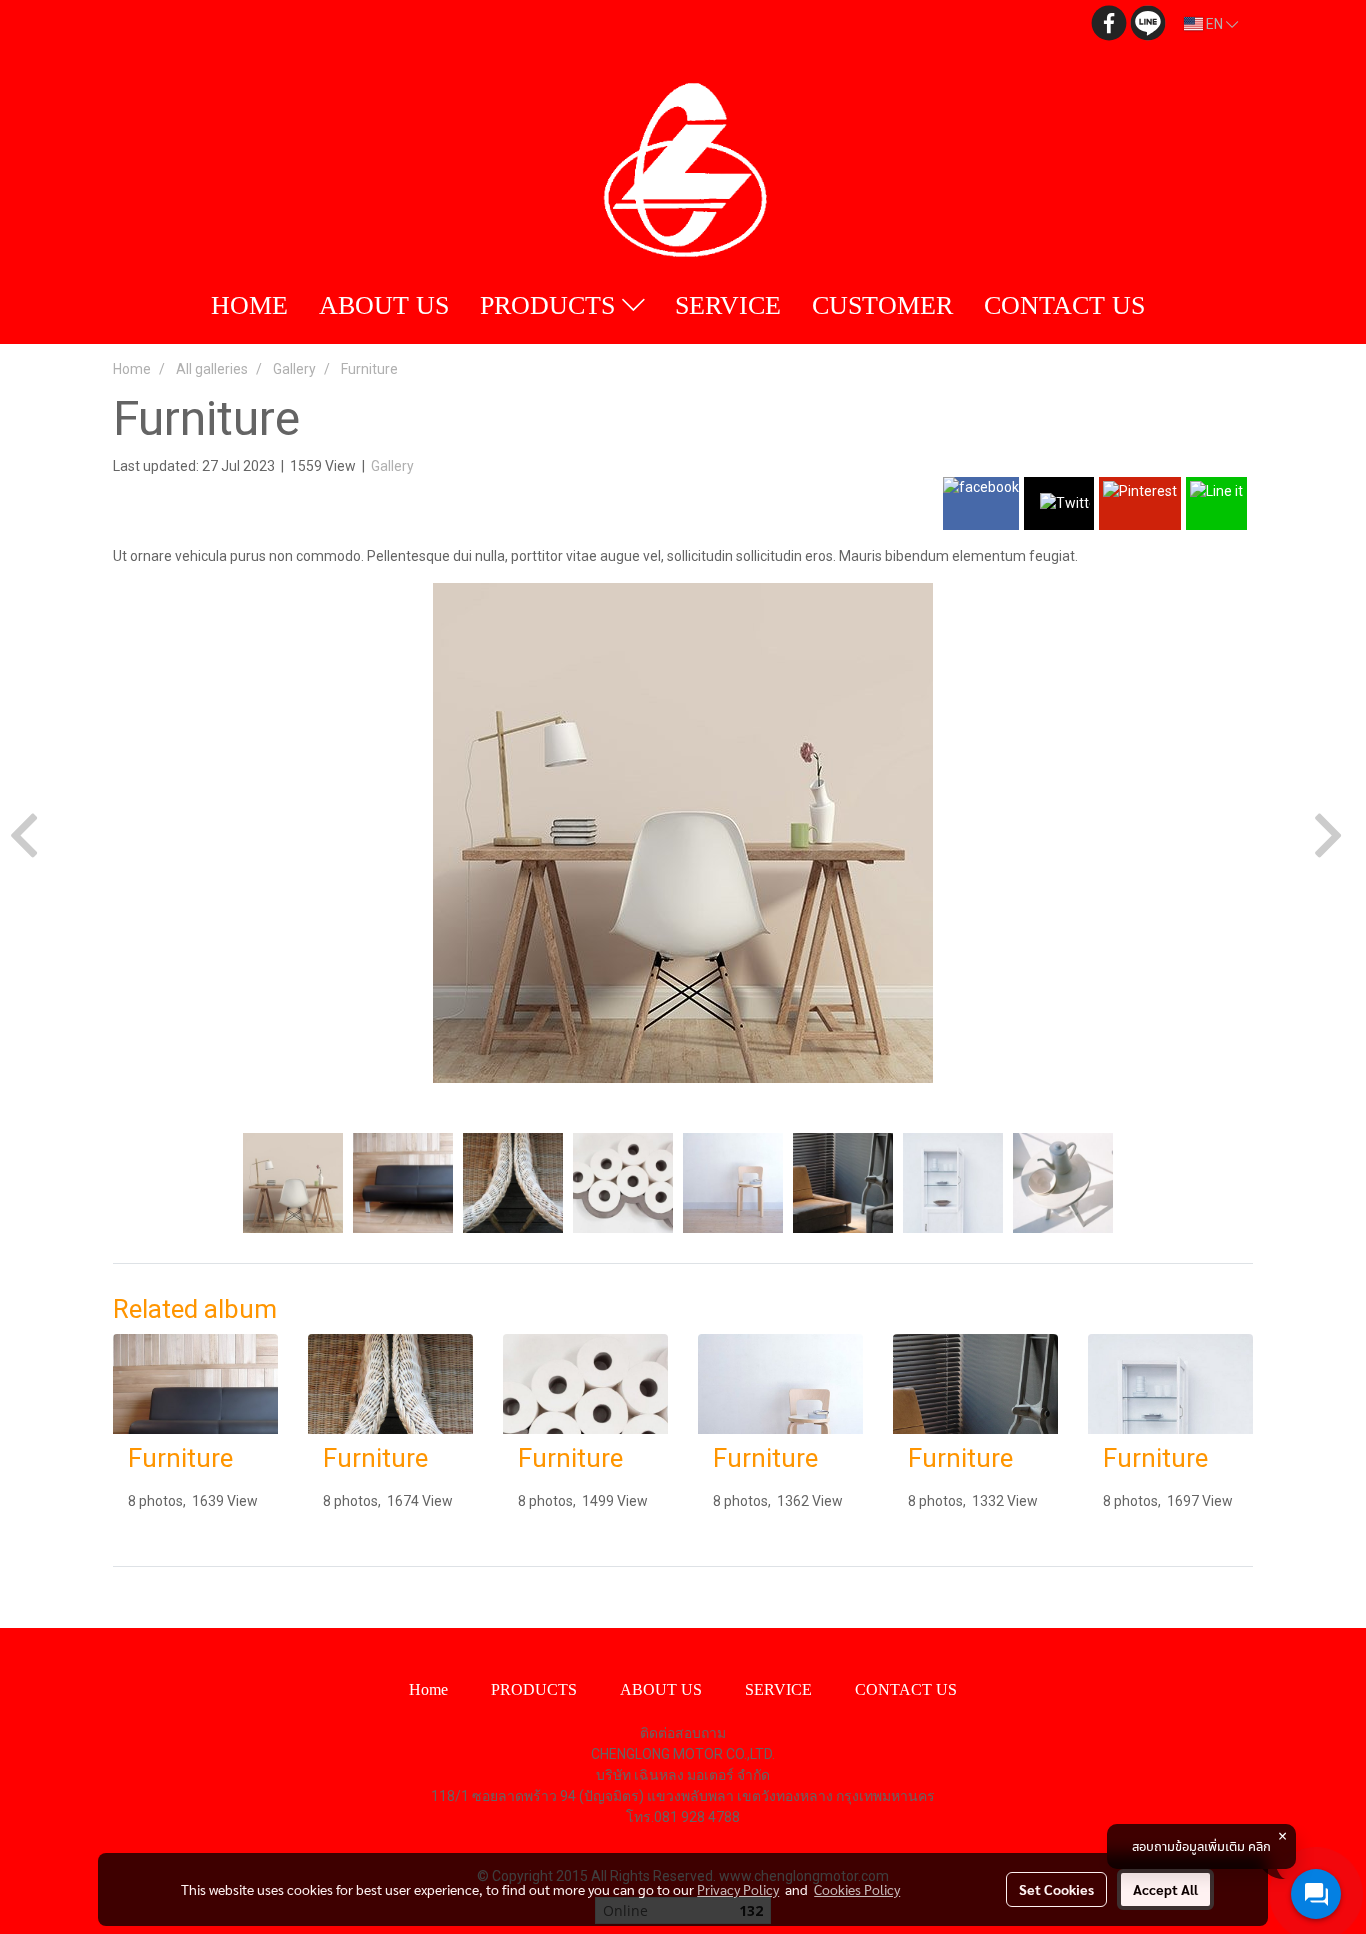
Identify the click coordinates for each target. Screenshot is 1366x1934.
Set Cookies (1056, 1889)
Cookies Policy (857, 1889)
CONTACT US (1064, 305)
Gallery (392, 466)
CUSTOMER (882, 305)
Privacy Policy (738, 1889)
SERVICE (728, 305)
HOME (249, 305)
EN (1214, 24)
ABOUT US (384, 305)
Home (428, 1689)
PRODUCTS (551, 305)
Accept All (1165, 1889)
